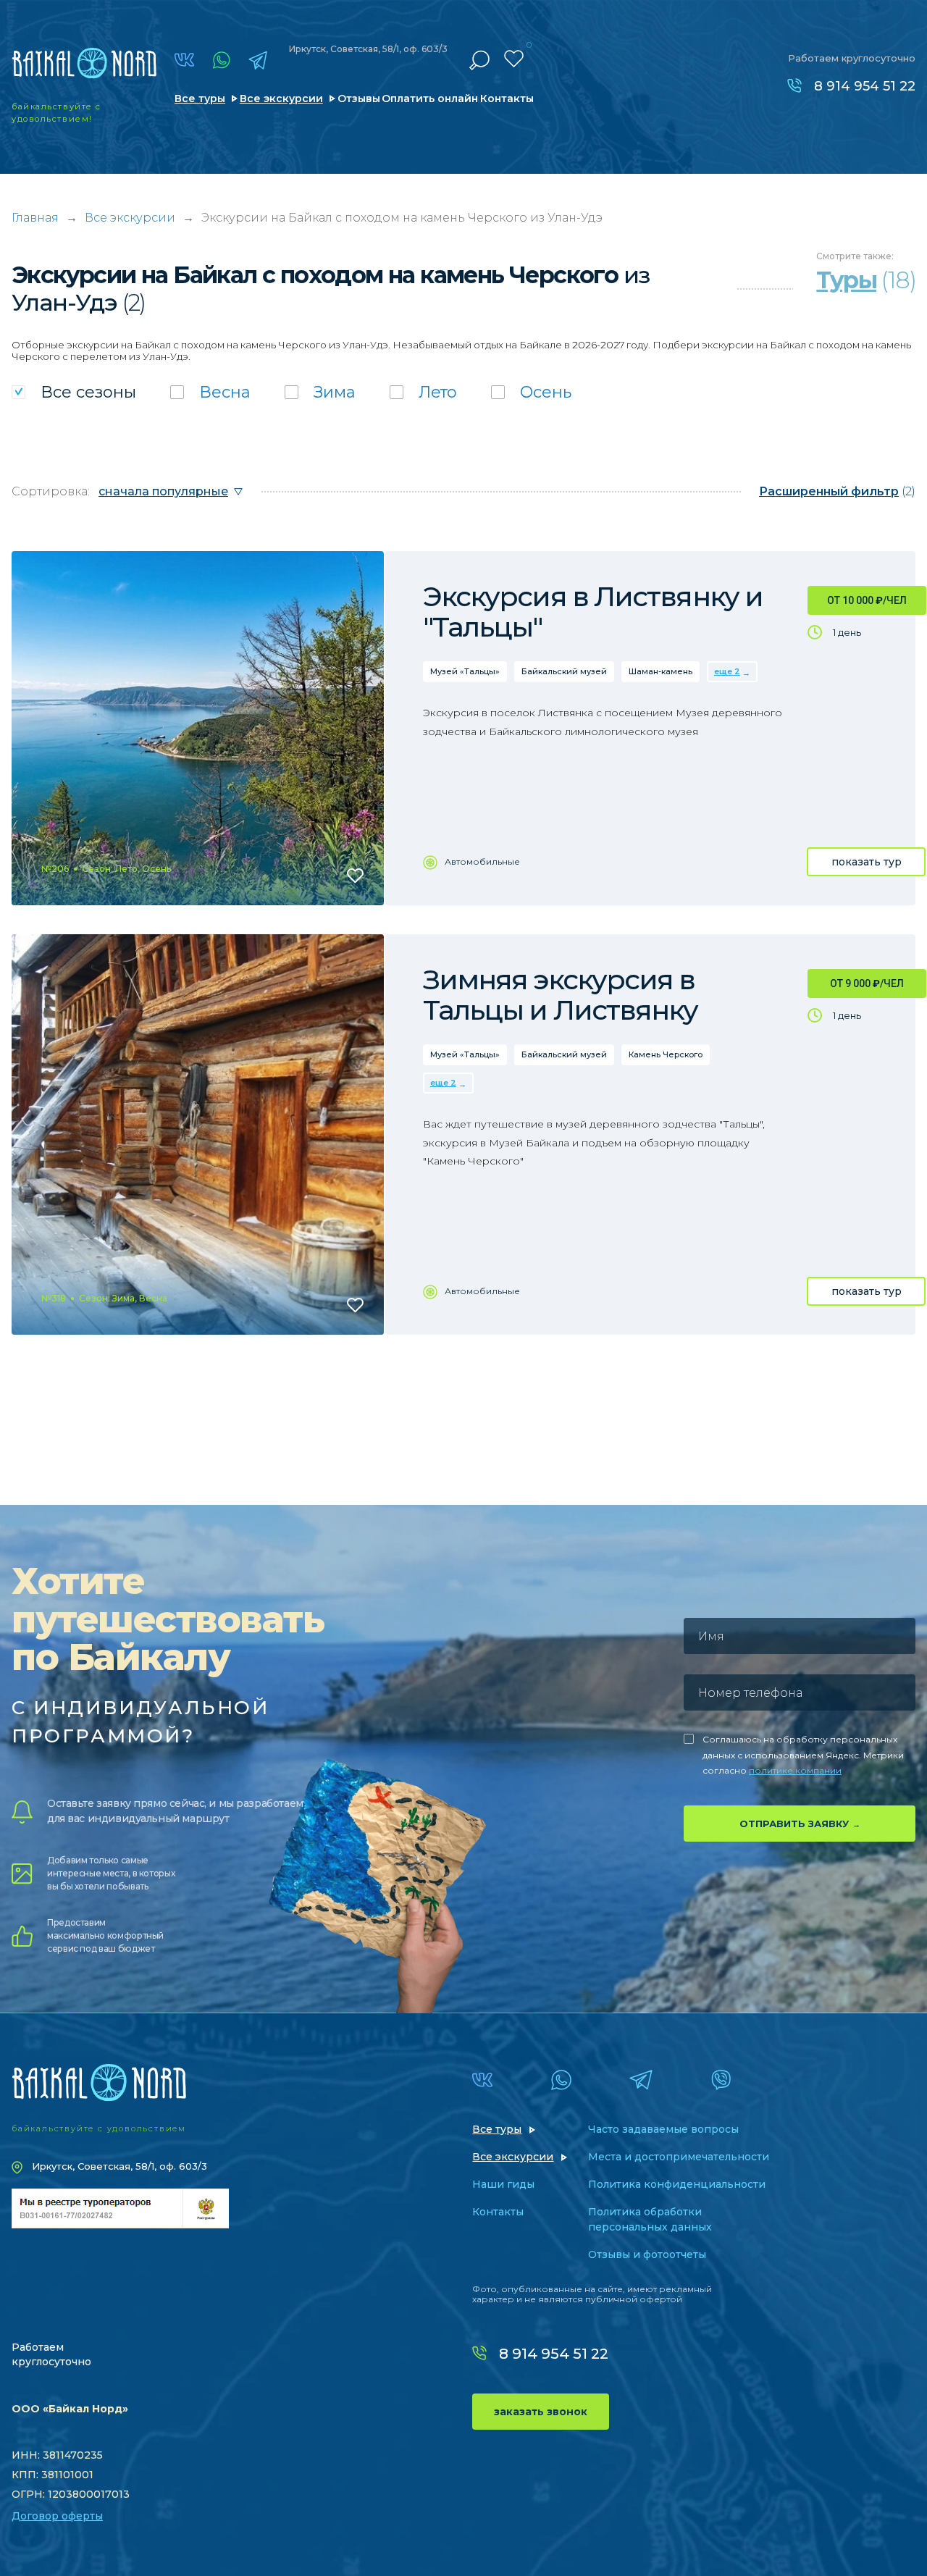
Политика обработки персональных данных (650, 2219)
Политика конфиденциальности (677, 2184)
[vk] (184, 60)
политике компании (795, 1770)
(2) (837, 491)
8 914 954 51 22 (865, 86)
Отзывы (359, 98)
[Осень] (531, 392)
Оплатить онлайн (430, 98)
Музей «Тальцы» (465, 671)
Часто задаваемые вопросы (663, 2129)
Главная (35, 218)
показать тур (867, 862)
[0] (514, 59)
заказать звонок (541, 2412)
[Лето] (423, 392)
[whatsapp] (221, 60)
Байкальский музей (564, 671)
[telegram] (258, 60)
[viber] (721, 2080)
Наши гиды (503, 2184)
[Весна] (210, 392)
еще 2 (727, 671)
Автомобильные (482, 861)
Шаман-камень (660, 671)
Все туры (200, 98)
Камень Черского (666, 1054)
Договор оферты (57, 2516)
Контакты (507, 98)
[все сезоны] (74, 392)
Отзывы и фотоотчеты (647, 2254)
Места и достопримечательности (679, 2157)
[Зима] (320, 392)
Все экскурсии (281, 98)
